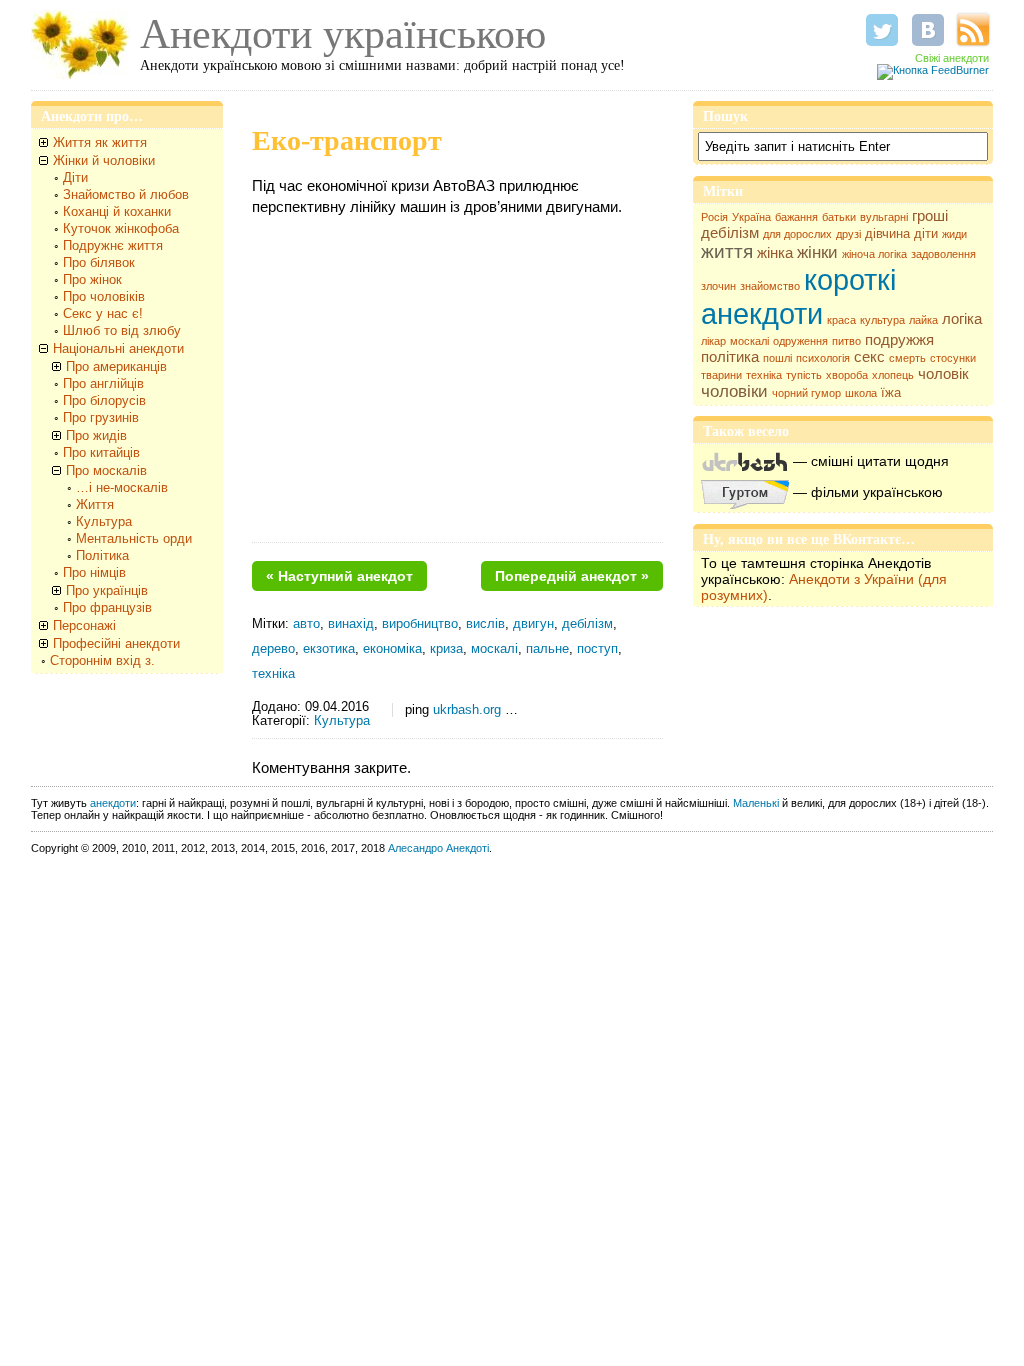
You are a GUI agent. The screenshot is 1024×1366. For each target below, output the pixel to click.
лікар (713, 341)
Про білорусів (104, 400)
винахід (351, 624)
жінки (817, 252)
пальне (547, 649)
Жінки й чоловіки (104, 160)
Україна (751, 217)
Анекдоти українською (343, 34)
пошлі (777, 358)
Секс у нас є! (103, 313)
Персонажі (84, 625)
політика (730, 357)
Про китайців (101, 452)
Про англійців (103, 383)
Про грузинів (101, 417)
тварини (721, 375)
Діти (75, 177)
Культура (104, 521)
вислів (485, 624)
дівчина (887, 233)
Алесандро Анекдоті (438, 848)
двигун (533, 624)
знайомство (770, 286)
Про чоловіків (104, 296)
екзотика (329, 649)
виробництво (420, 624)
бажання (796, 217)
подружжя (899, 340)
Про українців (107, 590)
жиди (954, 234)
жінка (775, 253)
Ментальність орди (134, 538)
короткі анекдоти (798, 296)
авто (306, 624)
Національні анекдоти (118, 348)
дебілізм (730, 233)
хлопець (893, 375)
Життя (95, 504)
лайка (923, 320)
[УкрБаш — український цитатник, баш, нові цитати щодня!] (745, 461)
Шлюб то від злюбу (122, 330)
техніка (764, 375)
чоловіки (734, 391)
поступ (597, 649)
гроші (930, 216)
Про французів (107, 607)
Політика (102, 555)
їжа (891, 392)
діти (926, 233)
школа (861, 393)
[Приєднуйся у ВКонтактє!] (928, 30)
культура (882, 320)
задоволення (943, 254)
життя (727, 251)
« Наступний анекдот (339, 576)
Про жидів (96, 435)
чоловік (943, 374)
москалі (749, 341)
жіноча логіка (874, 254)
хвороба (847, 375)
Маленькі (756, 803)
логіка (962, 319)
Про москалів (106, 470)
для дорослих (797, 234)
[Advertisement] (457, 387)
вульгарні (884, 217)
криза (446, 649)
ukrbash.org (467, 710)
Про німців (94, 572)
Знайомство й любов (126, 194)
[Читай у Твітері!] (882, 30)
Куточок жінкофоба (121, 228)
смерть (907, 358)
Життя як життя (100, 142)
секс (869, 357)
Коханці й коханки (117, 211)
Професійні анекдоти (116, 643)
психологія (823, 358)
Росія (714, 217)
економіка (392, 649)
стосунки (953, 358)
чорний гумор (806, 393)
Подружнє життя (113, 245)
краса (841, 320)
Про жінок (92, 279)
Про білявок (99, 262)
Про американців (116, 366)
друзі (848, 234)
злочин (718, 286)
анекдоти (113, 803)
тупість (804, 375)
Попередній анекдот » (572, 576)
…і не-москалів (122, 487)
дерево (273, 649)
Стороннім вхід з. (102, 660)
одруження (800, 341)
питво (846, 341)
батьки (839, 217)
